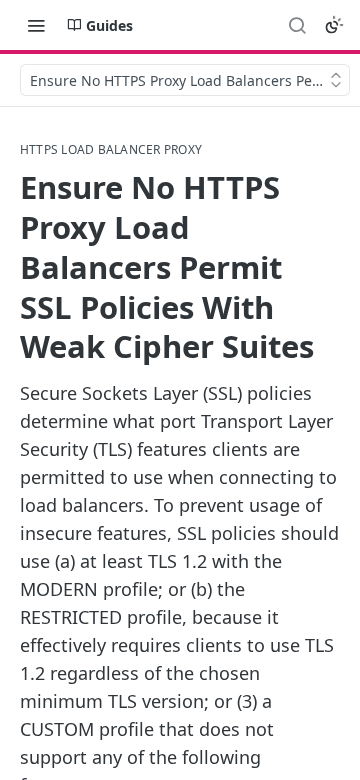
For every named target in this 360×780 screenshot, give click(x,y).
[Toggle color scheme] (334, 25)
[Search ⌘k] (297, 25)
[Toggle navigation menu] (36, 25)
